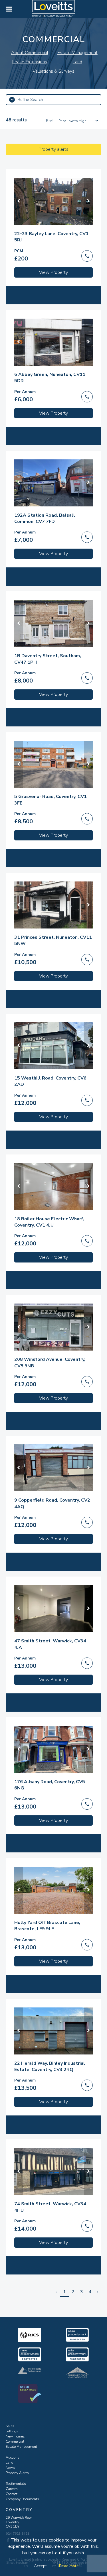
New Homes (15, 2436)
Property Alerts (17, 2473)
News (10, 2468)
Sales (10, 2426)
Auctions (13, 2457)
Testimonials (16, 2484)
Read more (69, 2566)
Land (10, 2463)
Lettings (12, 2431)
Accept (40, 2566)
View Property (53, 272)
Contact (12, 2494)
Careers (12, 2489)
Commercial (15, 2441)
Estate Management (21, 2447)
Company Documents (22, 2499)
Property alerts (53, 149)
